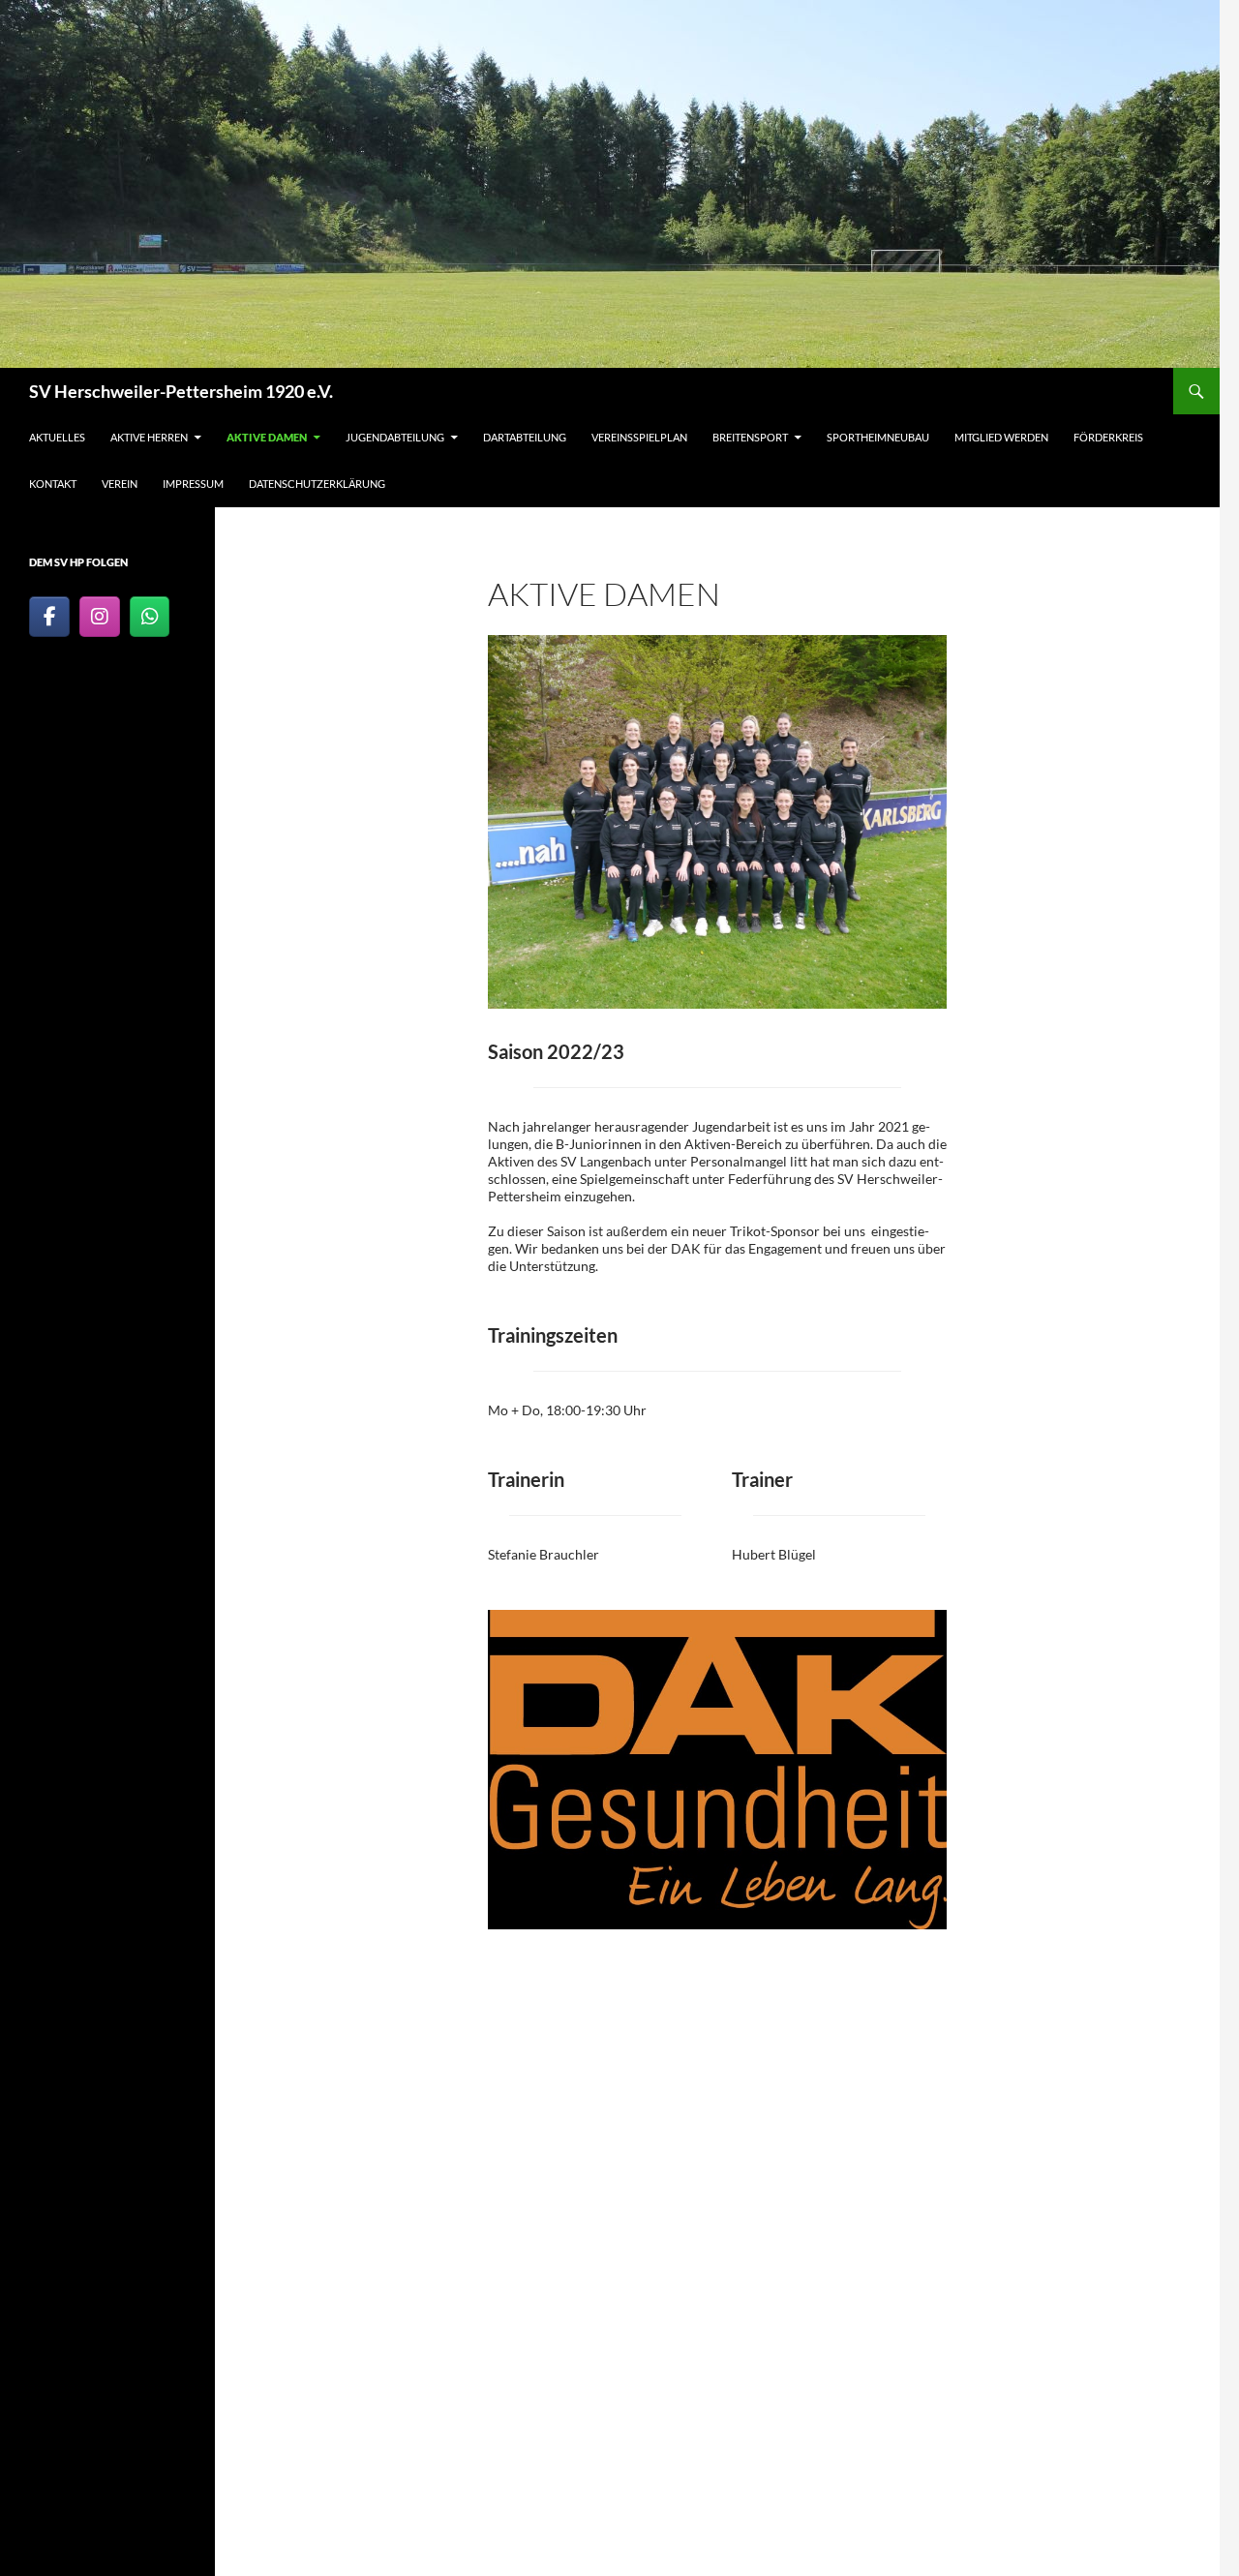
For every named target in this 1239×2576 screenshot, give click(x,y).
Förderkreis (1108, 437)
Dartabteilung (525, 437)
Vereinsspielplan (639, 437)
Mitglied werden (1001, 437)
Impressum (193, 484)
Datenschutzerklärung (317, 484)
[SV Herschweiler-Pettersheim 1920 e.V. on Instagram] (100, 617)
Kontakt (53, 484)
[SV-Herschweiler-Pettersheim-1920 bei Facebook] (49, 617)
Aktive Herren (149, 437)
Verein (120, 484)
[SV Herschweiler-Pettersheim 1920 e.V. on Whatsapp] (150, 617)
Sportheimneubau (878, 437)
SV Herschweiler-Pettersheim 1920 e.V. (181, 391)
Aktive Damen (267, 437)
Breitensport (750, 437)
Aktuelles (57, 437)
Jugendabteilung (395, 437)
